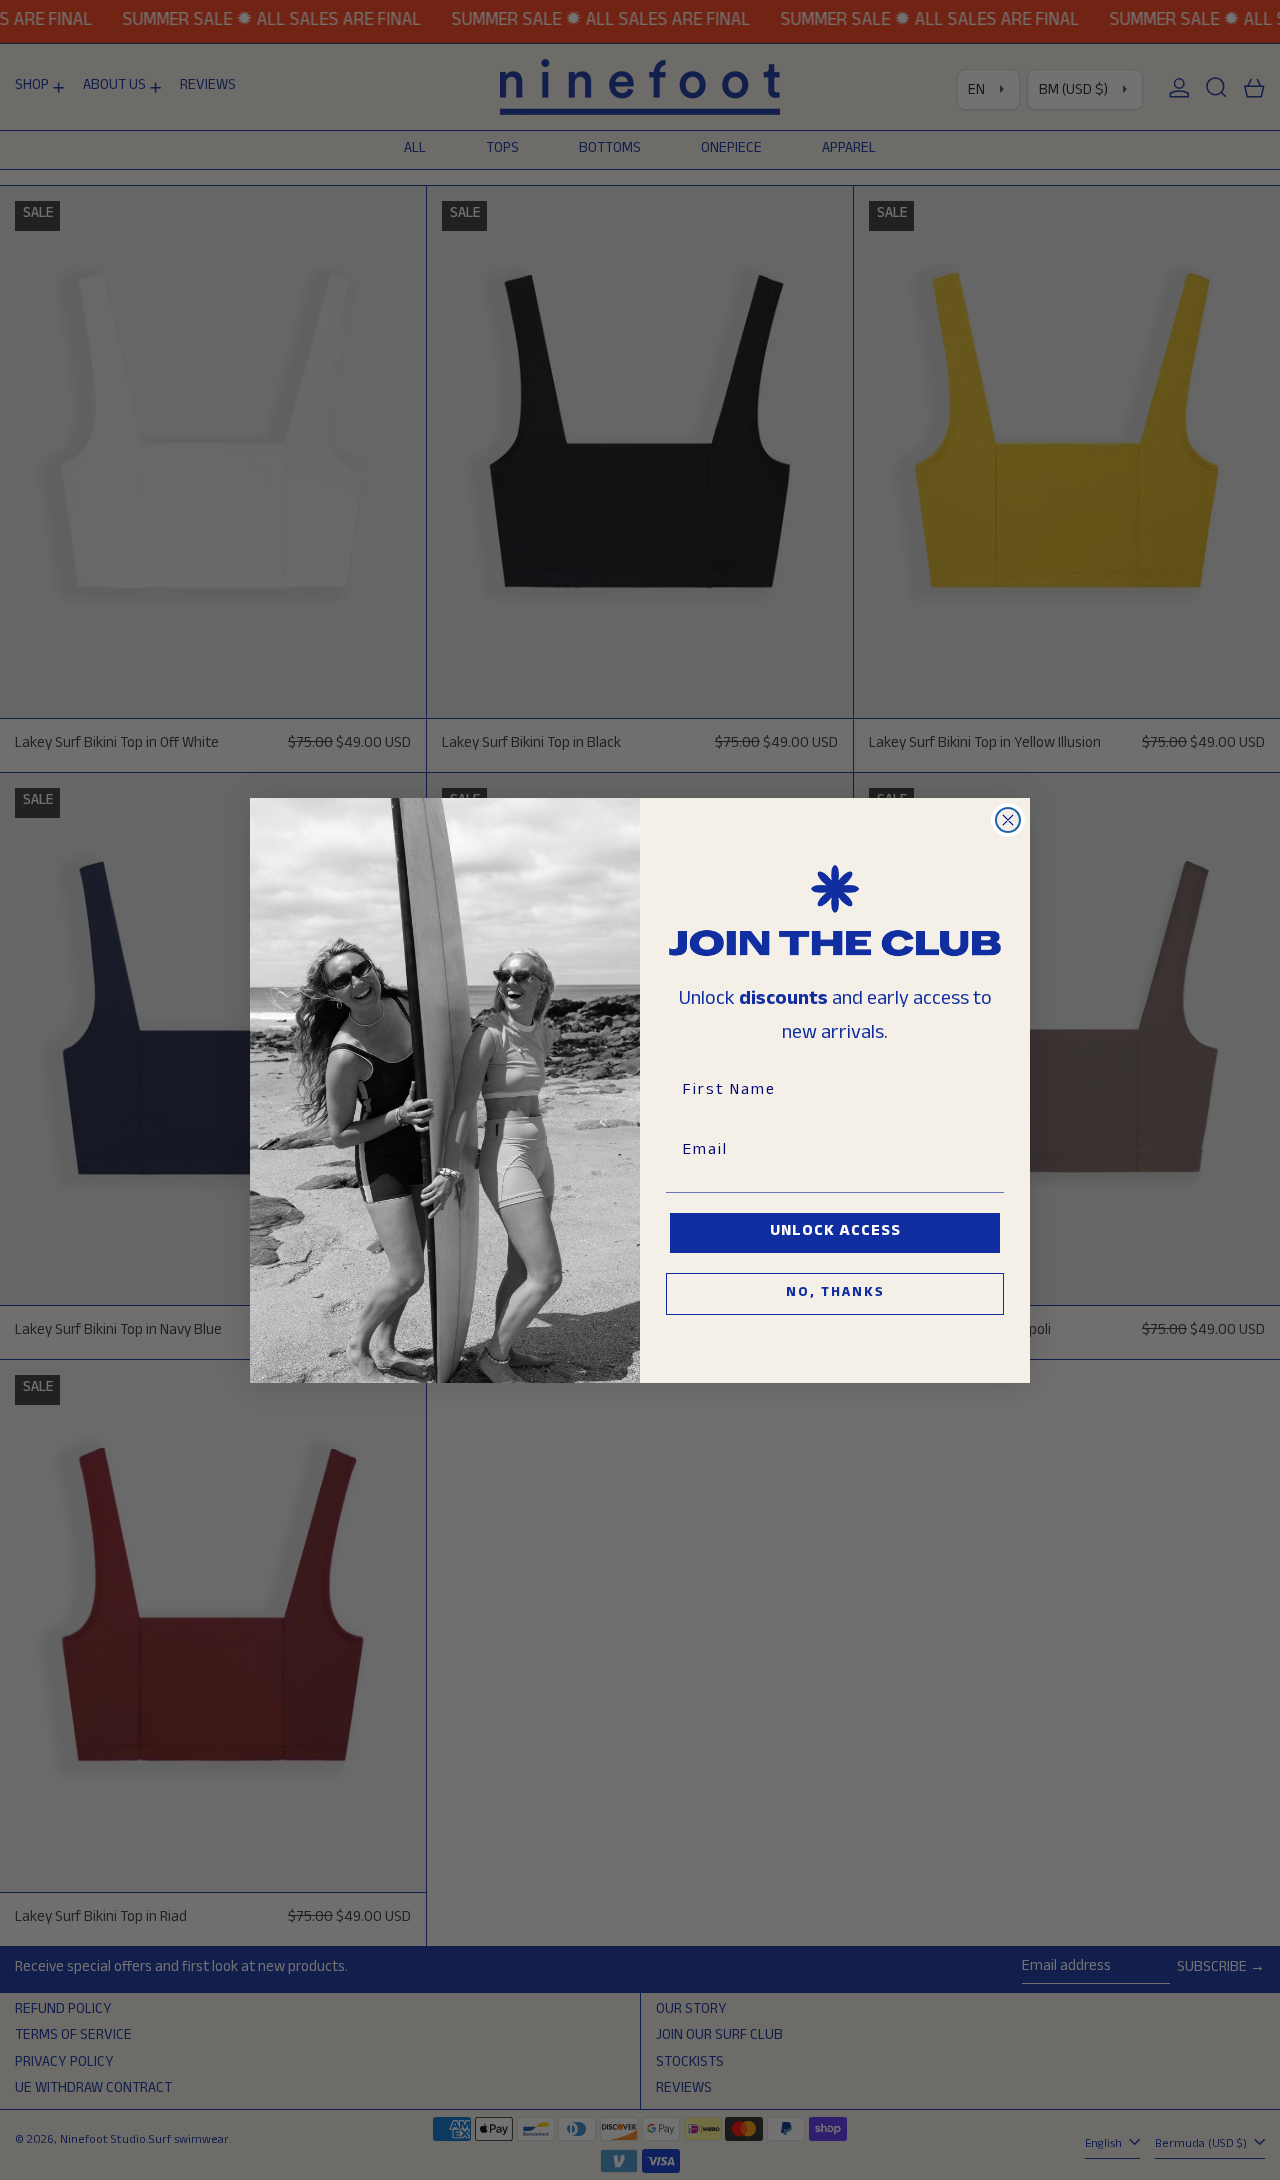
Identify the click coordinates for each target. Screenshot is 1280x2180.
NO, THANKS (835, 1294)
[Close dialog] (1008, 820)
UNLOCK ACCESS (835, 1232)
